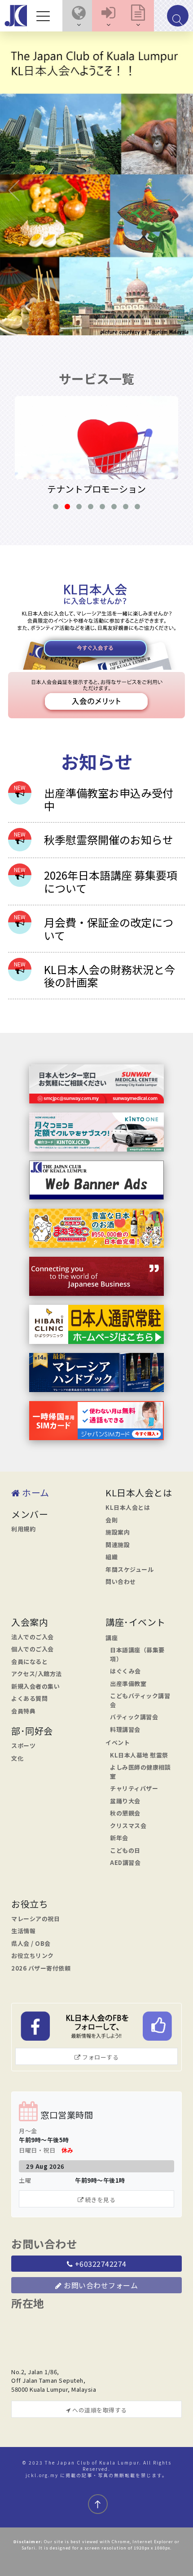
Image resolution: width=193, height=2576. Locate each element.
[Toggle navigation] (45, 16)
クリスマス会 (128, 1826)
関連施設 (118, 1545)
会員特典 (23, 1711)
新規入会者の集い (35, 1686)
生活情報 (23, 1931)
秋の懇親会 (125, 1813)
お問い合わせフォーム (100, 2285)
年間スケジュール (129, 1569)
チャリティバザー (134, 1788)
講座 (112, 1638)
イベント (118, 1742)
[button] (79, 16)
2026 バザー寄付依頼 (41, 1968)
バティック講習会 (134, 1717)
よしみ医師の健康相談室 (140, 1772)
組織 (112, 1557)
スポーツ (23, 1746)
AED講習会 (125, 1862)
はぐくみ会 (125, 1671)
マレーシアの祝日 (35, 1919)
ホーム (35, 1493)
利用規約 (23, 1529)
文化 (17, 1758)
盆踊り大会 (125, 1801)
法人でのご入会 (33, 1637)
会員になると (29, 1662)
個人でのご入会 (33, 1649)
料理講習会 (125, 1729)
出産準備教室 (128, 1684)
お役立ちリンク (33, 1955)
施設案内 (118, 1532)
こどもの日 (125, 1850)
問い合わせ (121, 1582)
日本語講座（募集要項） (137, 1654)
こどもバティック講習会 (140, 1700)
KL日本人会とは (128, 1507)
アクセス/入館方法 (37, 1674)
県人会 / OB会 (31, 1943)
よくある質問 (29, 1698)
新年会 (119, 1838)
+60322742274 (100, 2264)
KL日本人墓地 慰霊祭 (139, 1755)
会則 (112, 1520)
